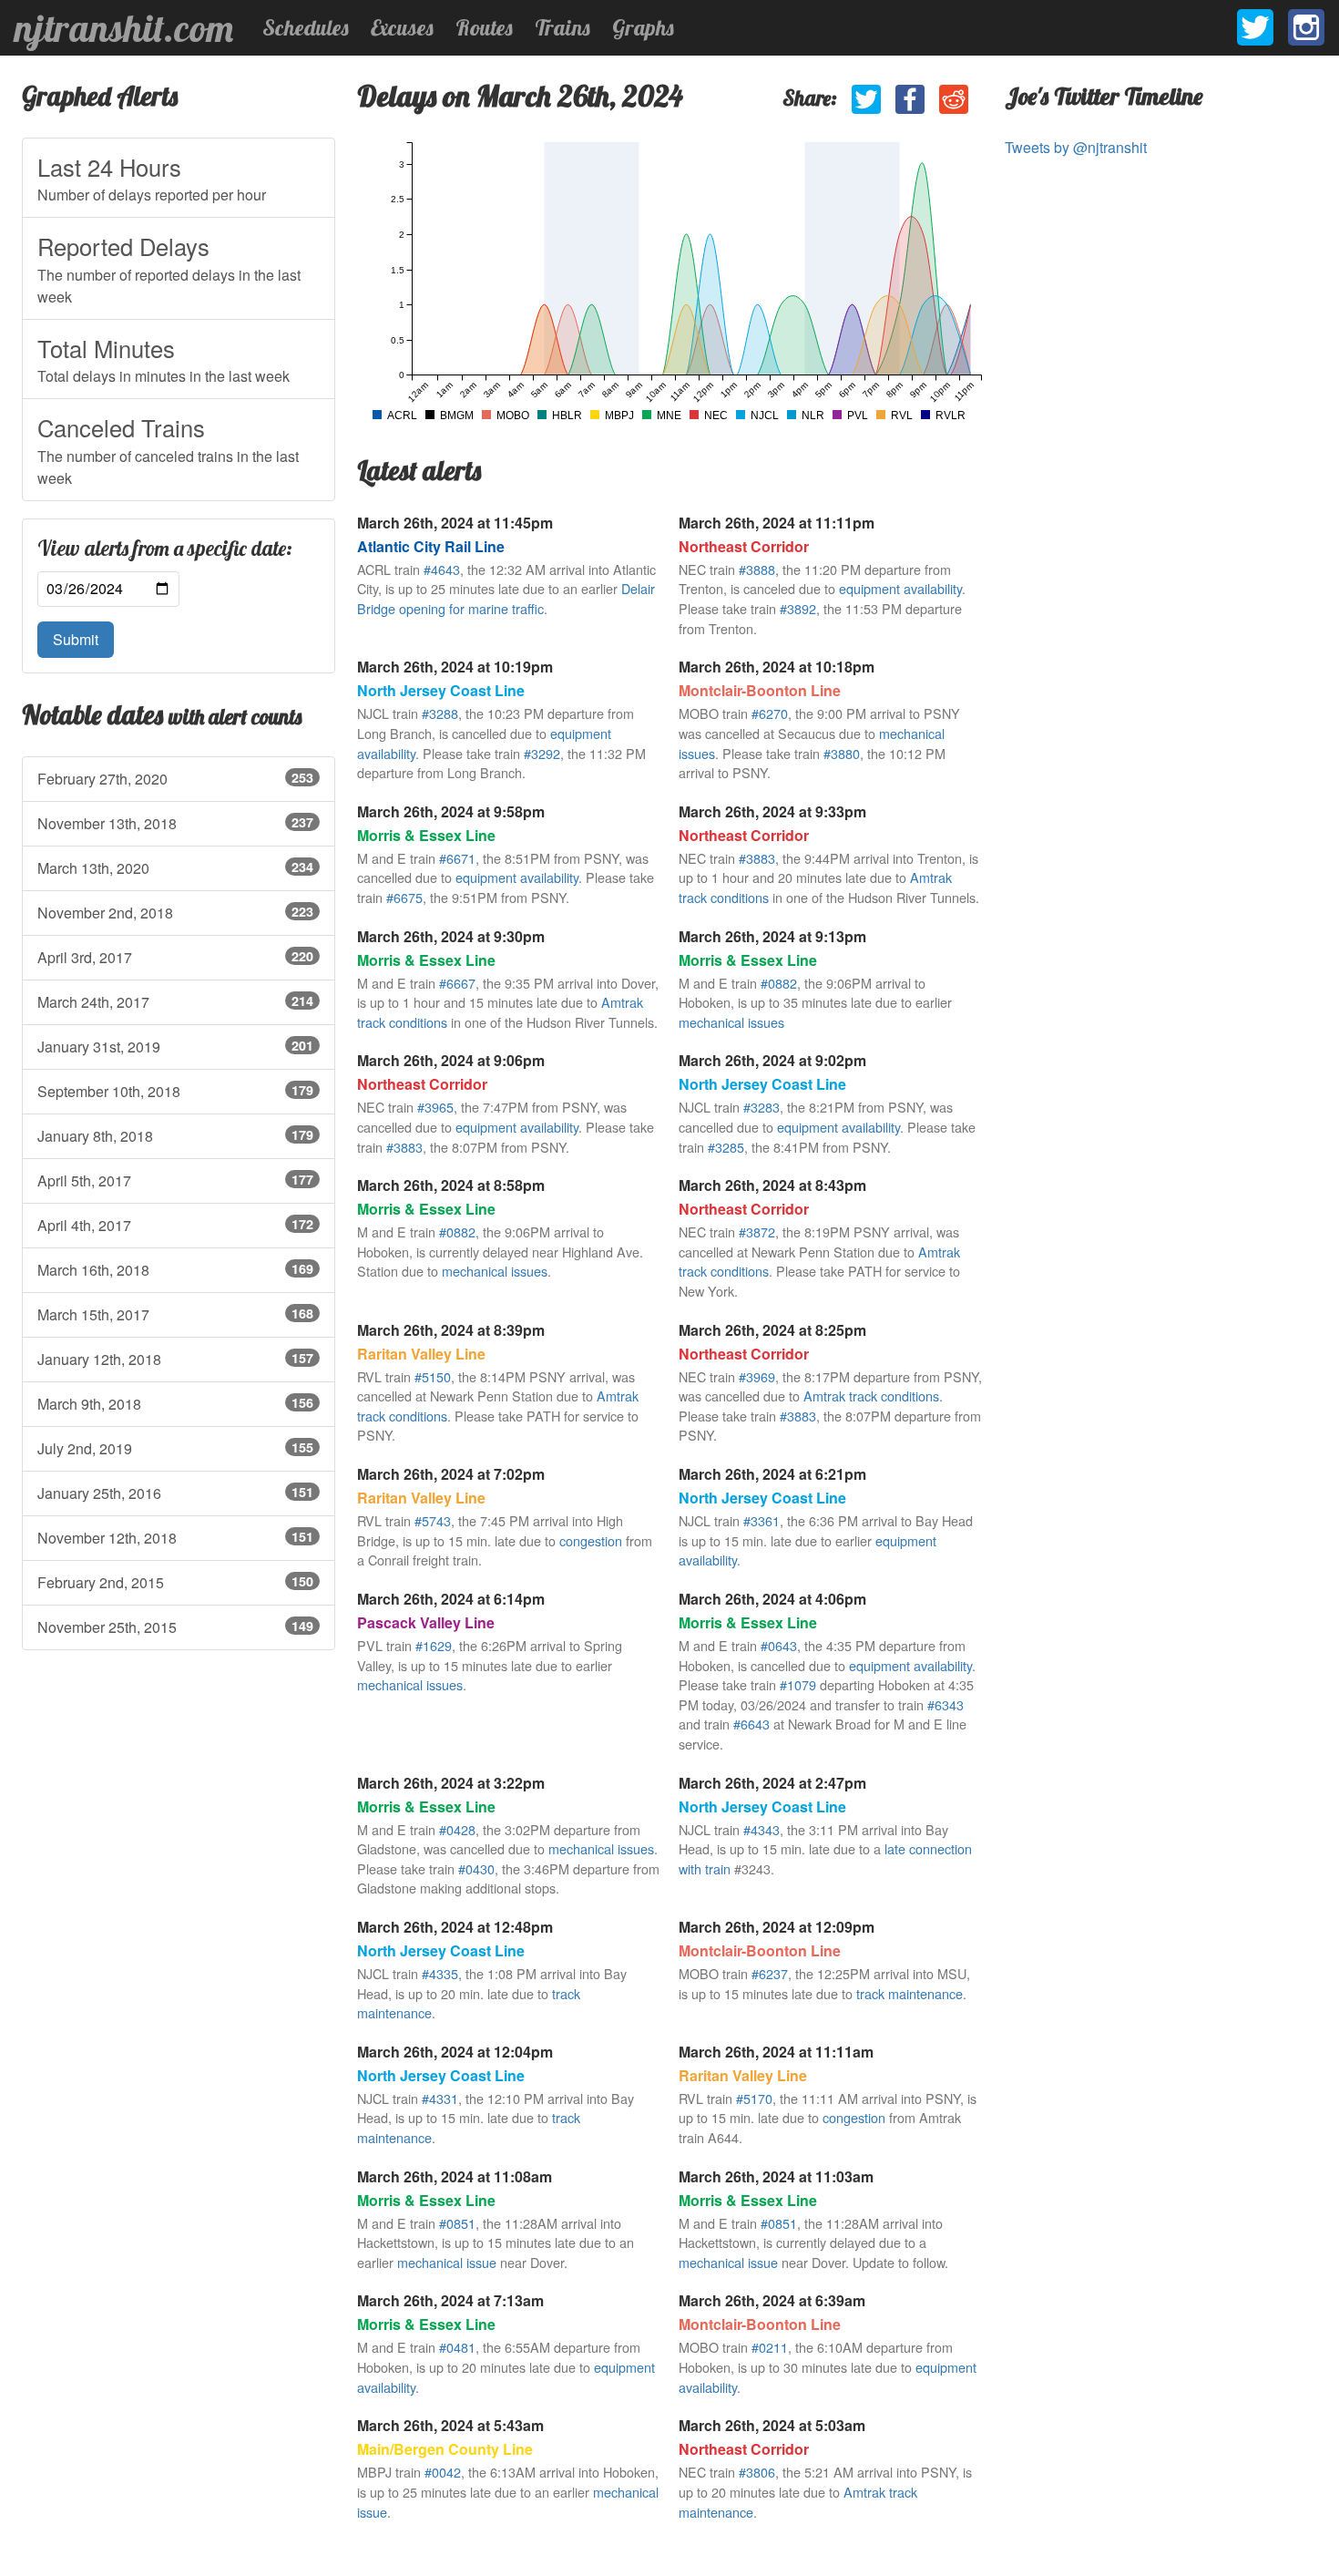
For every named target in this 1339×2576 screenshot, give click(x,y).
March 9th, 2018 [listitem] (175, 1404)
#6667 (457, 983)
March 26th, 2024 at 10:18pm (777, 667)
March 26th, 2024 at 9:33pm (772, 811)
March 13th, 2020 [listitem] (175, 868)
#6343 (945, 1704)
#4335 (440, 1973)
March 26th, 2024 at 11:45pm (455, 523)
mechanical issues (731, 1022)
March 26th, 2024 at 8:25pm (772, 1330)
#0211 (770, 2347)
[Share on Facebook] (910, 99)
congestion (591, 1540)
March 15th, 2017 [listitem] (175, 1314)
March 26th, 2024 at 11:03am (776, 2176)
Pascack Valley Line (426, 1622)
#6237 (770, 1973)
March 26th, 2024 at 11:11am (776, 2052)
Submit (76, 639)
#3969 (757, 1376)
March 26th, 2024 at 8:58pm (451, 1185)
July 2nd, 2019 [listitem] (175, 1448)
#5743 (433, 1520)
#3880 (842, 753)
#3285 (726, 1147)
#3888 (757, 569)
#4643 (442, 569)
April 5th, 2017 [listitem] (175, 1180)
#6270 (770, 713)
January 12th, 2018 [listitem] (175, 1359)
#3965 (435, 1107)
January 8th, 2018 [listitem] (175, 1136)
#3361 (761, 1520)
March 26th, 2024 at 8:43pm (772, 1185)
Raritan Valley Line (421, 1354)
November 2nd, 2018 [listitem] (175, 913)
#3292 (542, 753)
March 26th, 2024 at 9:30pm (451, 936)
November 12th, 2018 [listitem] (175, 1538)
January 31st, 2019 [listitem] (175, 1047)
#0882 (779, 983)
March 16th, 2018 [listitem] (175, 1270)
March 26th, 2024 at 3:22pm (451, 1783)
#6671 (457, 858)
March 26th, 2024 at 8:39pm (451, 1330)
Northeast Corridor (744, 546)
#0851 (457, 2223)
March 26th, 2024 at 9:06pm (451, 1060)
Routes (484, 27)
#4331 (440, 2098)
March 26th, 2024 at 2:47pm (772, 1783)
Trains (562, 27)
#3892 (798, 608)
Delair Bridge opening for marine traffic (506, 598)
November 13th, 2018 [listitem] (175, 823)
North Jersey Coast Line (441, 690)
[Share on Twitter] (866, 99)
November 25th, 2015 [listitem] (175, 1627)
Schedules (306, 27)
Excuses (402, 27)
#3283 (761, 1107)
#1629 (434, 1645)
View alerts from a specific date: (165, 549)
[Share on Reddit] (954, 99)
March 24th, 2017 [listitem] (175, 1002)
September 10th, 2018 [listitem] (175, 1091)
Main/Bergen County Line (445, 2449)
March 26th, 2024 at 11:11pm (777, 523)
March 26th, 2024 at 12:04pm (455, 2052)
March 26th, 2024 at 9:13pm (772, 936)
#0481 (457, 2347)
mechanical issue (447, 2262)
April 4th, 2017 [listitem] (175, 1225)
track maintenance (910, 1993)
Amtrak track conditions (871, 1396)
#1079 (798, 1684)
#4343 (761, 1829)
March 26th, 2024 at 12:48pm (455, 1927)
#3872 (757, 1232)
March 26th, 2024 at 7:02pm (451, 1474)
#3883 (757, 858)
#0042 (443, 2472)
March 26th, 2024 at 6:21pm (772, 1474)
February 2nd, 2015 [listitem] (175, 1582)
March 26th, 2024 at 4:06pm (772, 1599)
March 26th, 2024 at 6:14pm (451, 1599)
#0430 (476, 1868)
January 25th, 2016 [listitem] (175, 1493)
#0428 (457, 1829)
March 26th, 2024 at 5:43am (450, 2425)
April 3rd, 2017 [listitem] (175, 957)
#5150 (433, 1376)
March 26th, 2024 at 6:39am (772, 2300)
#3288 (440, 713)
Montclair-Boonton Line (760, 690)
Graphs (643, 27)
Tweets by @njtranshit (1076, 147)
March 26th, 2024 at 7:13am (450, 2300)
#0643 (779, 1645)
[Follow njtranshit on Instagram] (1306, 27)
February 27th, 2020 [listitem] (175, 779)
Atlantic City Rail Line (431, 546)
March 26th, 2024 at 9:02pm (772, 1060)
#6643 (751, 1724)
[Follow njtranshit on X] (1255, 27)
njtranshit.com (124, 28)
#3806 (757, 2472)
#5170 (754, 2098)
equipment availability (900, 588)
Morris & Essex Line (426, 835)
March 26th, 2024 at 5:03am (772, 2425)
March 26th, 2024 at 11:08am (455, 2176)
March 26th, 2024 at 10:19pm (455, 667)
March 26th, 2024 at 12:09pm (777, 1927)
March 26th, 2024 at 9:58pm (451, 811)
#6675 (404, 897)
